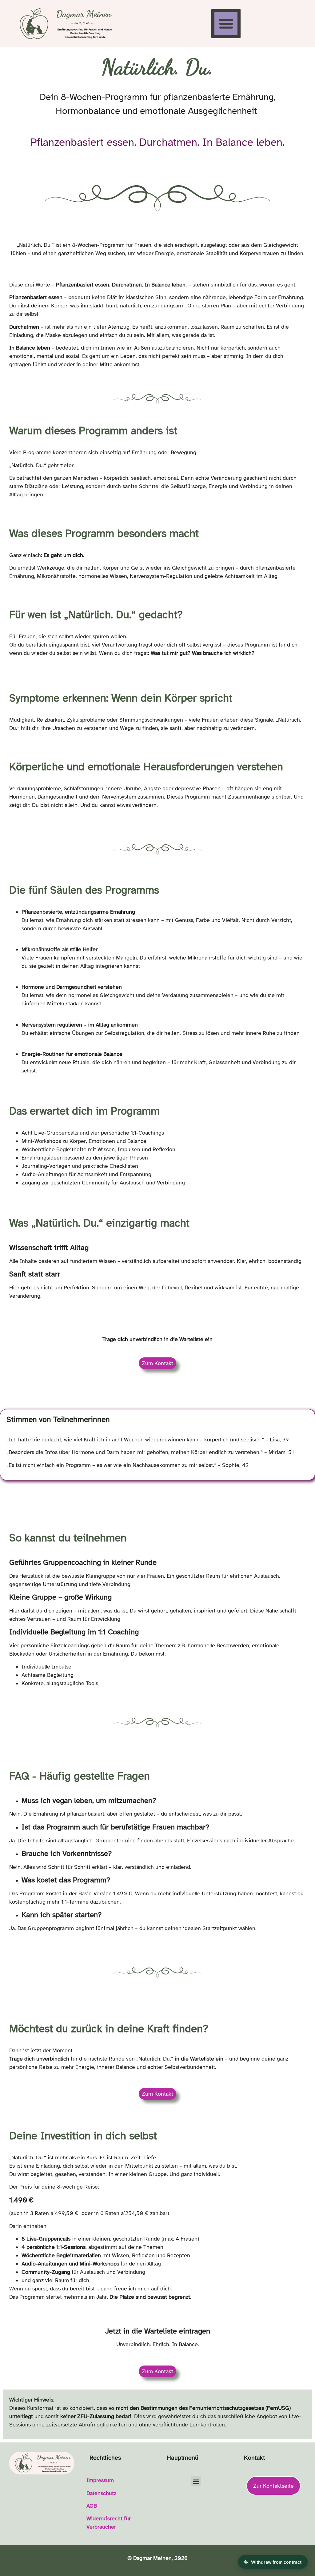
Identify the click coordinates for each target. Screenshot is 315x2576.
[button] (226, 24)
